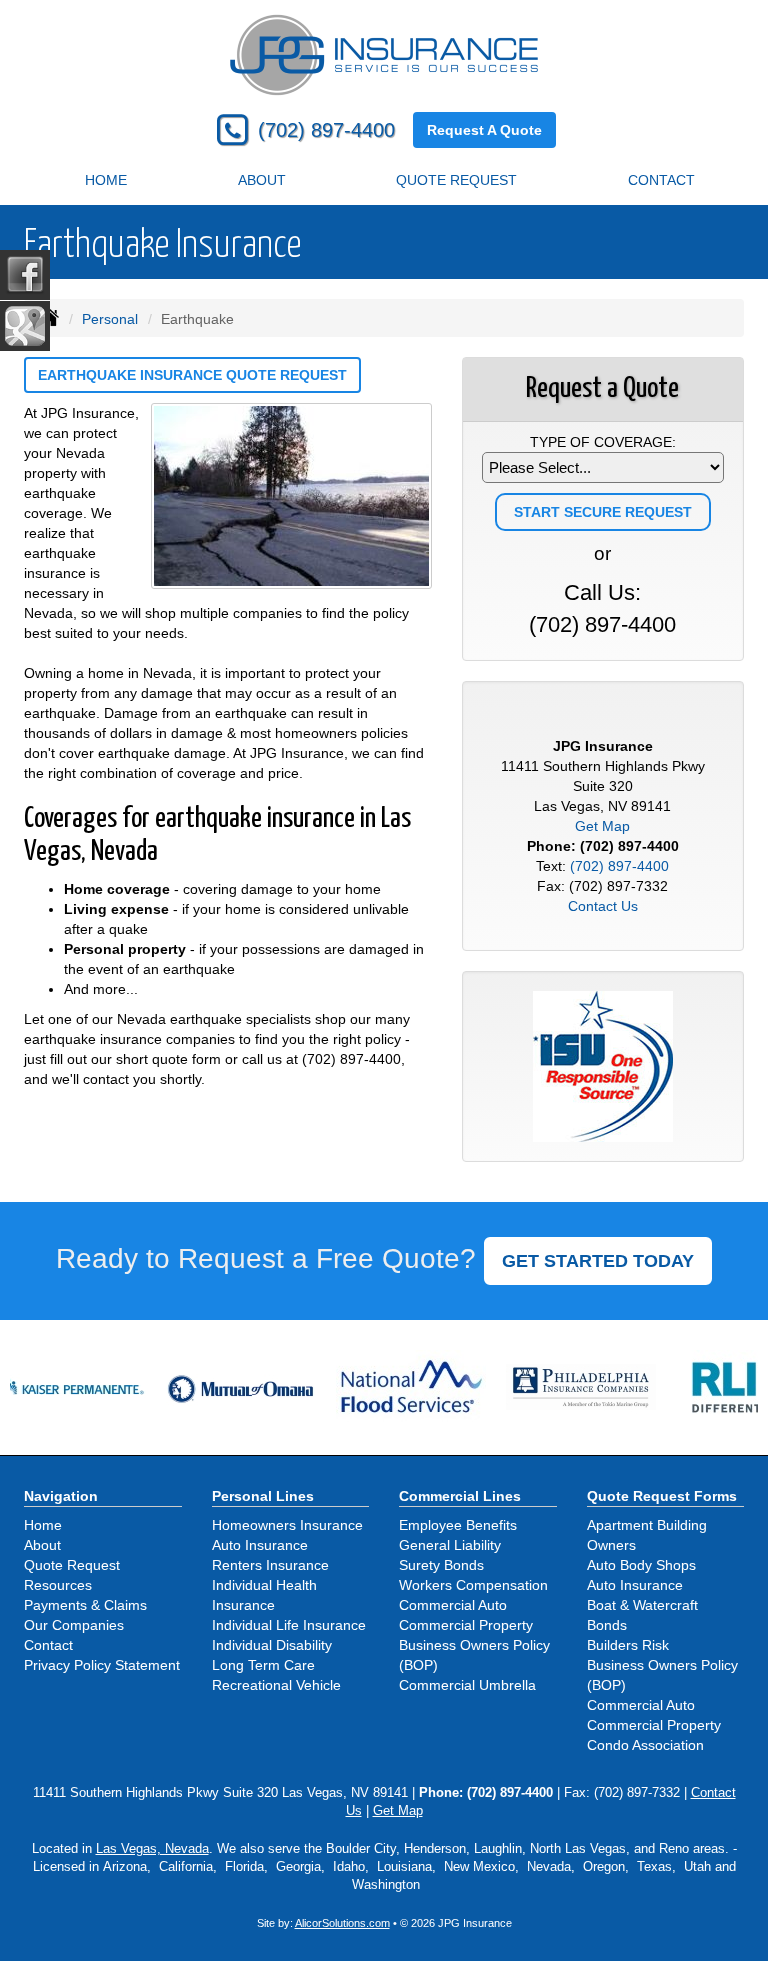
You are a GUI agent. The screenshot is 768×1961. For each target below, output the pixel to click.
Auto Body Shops (641, 1565)
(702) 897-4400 (326, 130)
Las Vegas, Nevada (152, 1849)
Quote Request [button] (456, 180)
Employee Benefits (458, 1525)
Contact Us (603, 906)
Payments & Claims (85, 1605)
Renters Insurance (270, 1565)
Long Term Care (263, 1665)
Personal (110, 319)
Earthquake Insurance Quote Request (192, 375)
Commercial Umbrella (467, 1685)
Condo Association (645, 1745)
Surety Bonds (441, 1565)
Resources (58, 1585)
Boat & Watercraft (642, 1605)
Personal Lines (263, 1496)
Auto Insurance (260, 1545)
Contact (661, 180)
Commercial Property (466, 1625)
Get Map (602, 826)
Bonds (607, 1625)
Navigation (61, 1496)
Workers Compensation (473, 1585)
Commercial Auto (453, 1605)
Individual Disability (272, 1645)
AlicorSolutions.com (342, 1923)
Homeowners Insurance (287, 1525)
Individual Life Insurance (289, 1625)
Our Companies (74, 1625)
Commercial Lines (460, 1496)
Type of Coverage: (603, 442)
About (262, 180)
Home (106, 180)
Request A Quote (484, 130)
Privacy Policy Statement (102, 1665)
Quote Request (72, 1565)
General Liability (450, 1545)
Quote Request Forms (662, 1496)
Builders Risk (628, 1645)
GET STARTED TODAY (598, 1261)
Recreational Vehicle (276, 1685)
